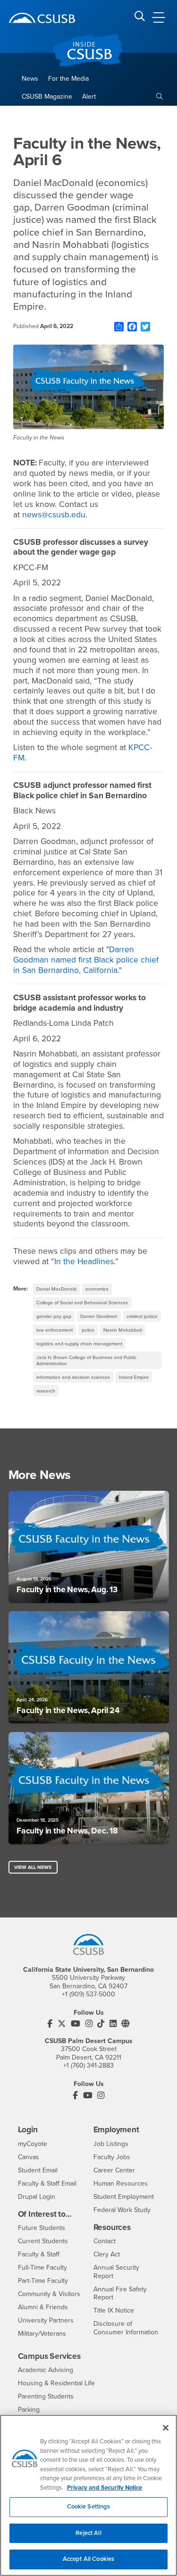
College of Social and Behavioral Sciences (82, 1303)
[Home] (42, 18)
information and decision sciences (73, 1377)
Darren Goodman (99, 1316)
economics (97, 1289)
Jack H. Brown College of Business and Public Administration (86, 1360)
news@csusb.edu (54, 515)
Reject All (88, 2533)
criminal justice (142, 1316)
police (88, 1330)
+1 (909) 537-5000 (88, 1994)
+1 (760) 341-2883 (88, 2065)
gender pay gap (54, 1316)
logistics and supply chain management (79, 1344)
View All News (33, 1867)
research (46, 1391)
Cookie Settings (89, 2507)
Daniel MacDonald (56, 1289)
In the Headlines (84, 1262)
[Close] (166, 2428)
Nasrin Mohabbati (123, 1330)
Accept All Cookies (88, 2559)
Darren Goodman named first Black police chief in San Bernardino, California (86, 960)
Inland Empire (134, 1377)
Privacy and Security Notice (105, 2488)
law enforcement (55, 1330)
